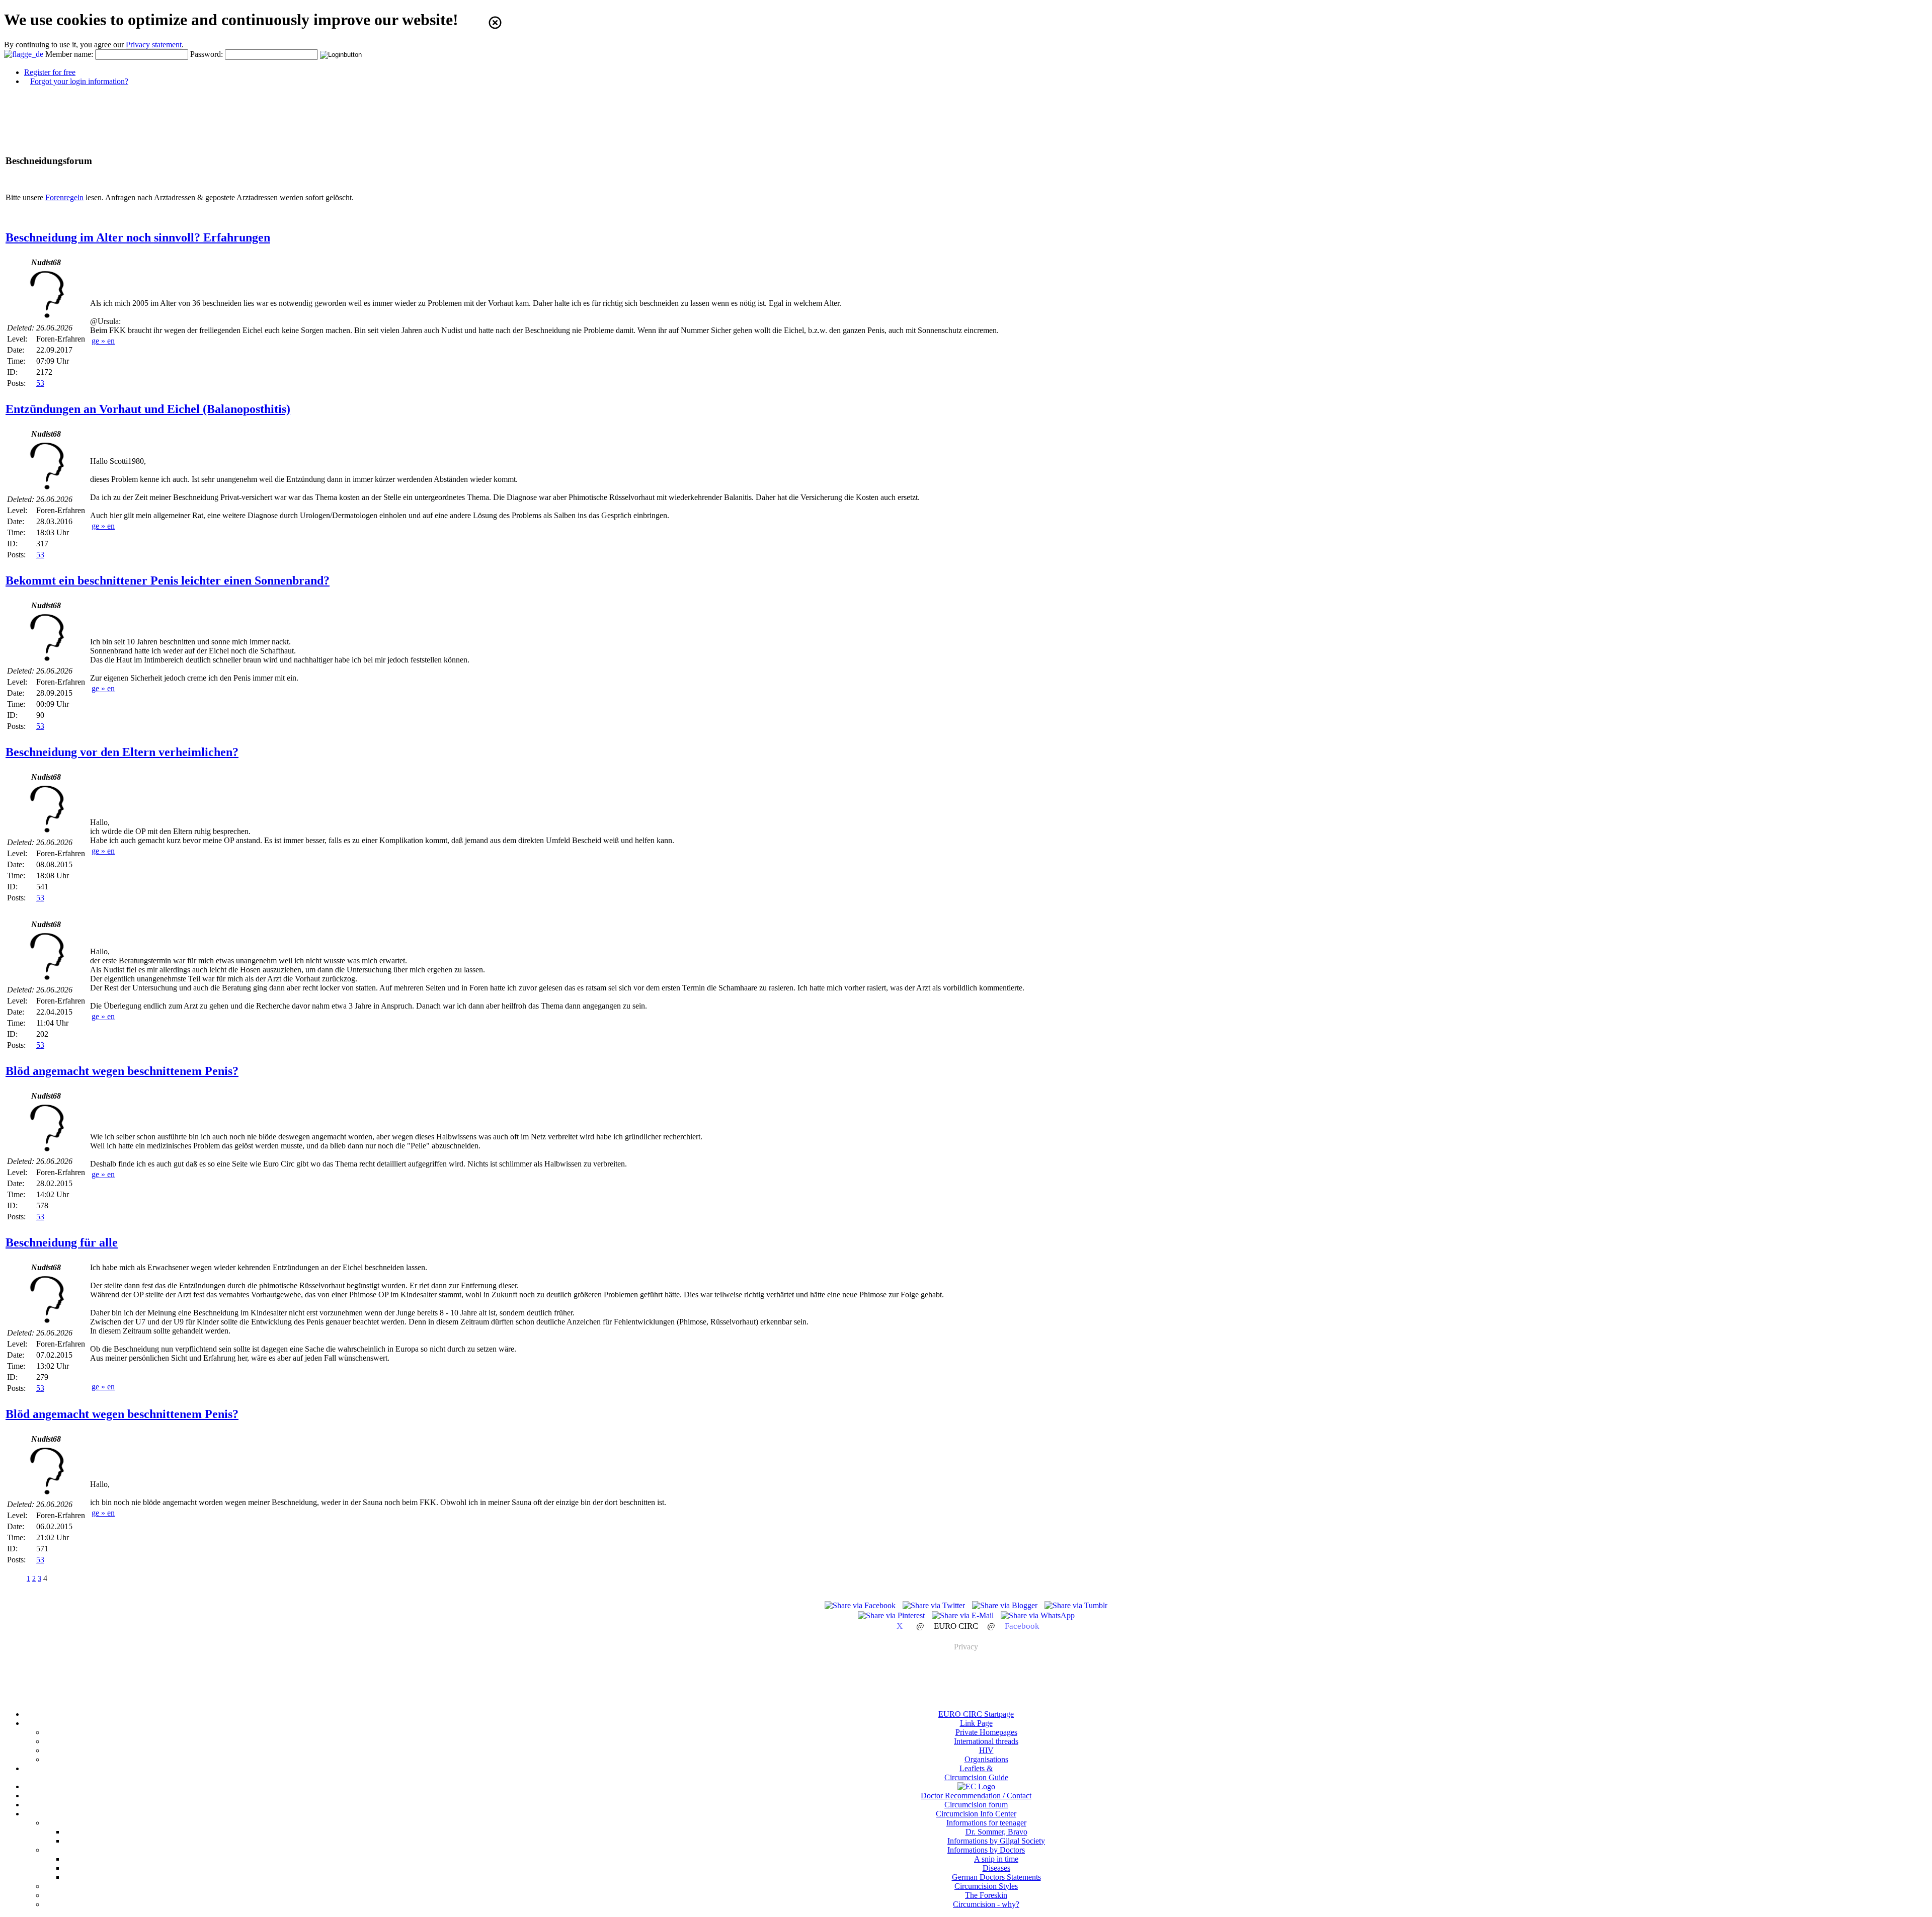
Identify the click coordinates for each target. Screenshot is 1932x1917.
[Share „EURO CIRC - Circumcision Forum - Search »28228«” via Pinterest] (892, 1615)
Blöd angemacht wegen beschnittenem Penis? (122, 1071)
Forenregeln (64, 197)
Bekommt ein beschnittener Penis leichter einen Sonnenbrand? (168, 580)
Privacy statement (154, 45)
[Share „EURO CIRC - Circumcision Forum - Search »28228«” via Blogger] (1006, 1605)
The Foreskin (986, 1895)
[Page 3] (16, 1578)
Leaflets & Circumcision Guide (976, 1773)
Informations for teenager (986, 1823)
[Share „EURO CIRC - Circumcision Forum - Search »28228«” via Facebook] (861, 1605)
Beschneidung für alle (62, 1242)
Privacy (966, 1647)
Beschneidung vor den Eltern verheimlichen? (122, 752)
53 (40, 383)
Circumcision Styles (986, 1886)
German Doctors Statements (996, 1877)
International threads (986, 1741)
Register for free (50, 72)
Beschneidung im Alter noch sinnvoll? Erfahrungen (138, 237)
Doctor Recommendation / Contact (976, 1796)
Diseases (996, 1868)
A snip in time (996, 1859)
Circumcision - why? (986, 1904)
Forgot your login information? (79, 81)
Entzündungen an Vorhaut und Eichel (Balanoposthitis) (148, 409)
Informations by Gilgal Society (996, 1841)
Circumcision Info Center (976, 1814)
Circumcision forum (976, 1805)
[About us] (976, 1786)
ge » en (103, 341)
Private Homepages (986, 1732)
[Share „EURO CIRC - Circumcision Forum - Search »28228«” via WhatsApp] (1038, 1615)
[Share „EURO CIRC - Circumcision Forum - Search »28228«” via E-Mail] (964, 1615)
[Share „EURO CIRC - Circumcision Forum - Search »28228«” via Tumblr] (1076, 1605)
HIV (986, 1750)
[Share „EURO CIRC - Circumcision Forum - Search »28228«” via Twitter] (935, 1605)
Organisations (986, 1759)
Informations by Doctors (986, 1850)
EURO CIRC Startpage (976, 1714)
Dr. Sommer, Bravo (996, 1832)
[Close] (495, 23)
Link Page (976, 1723)
